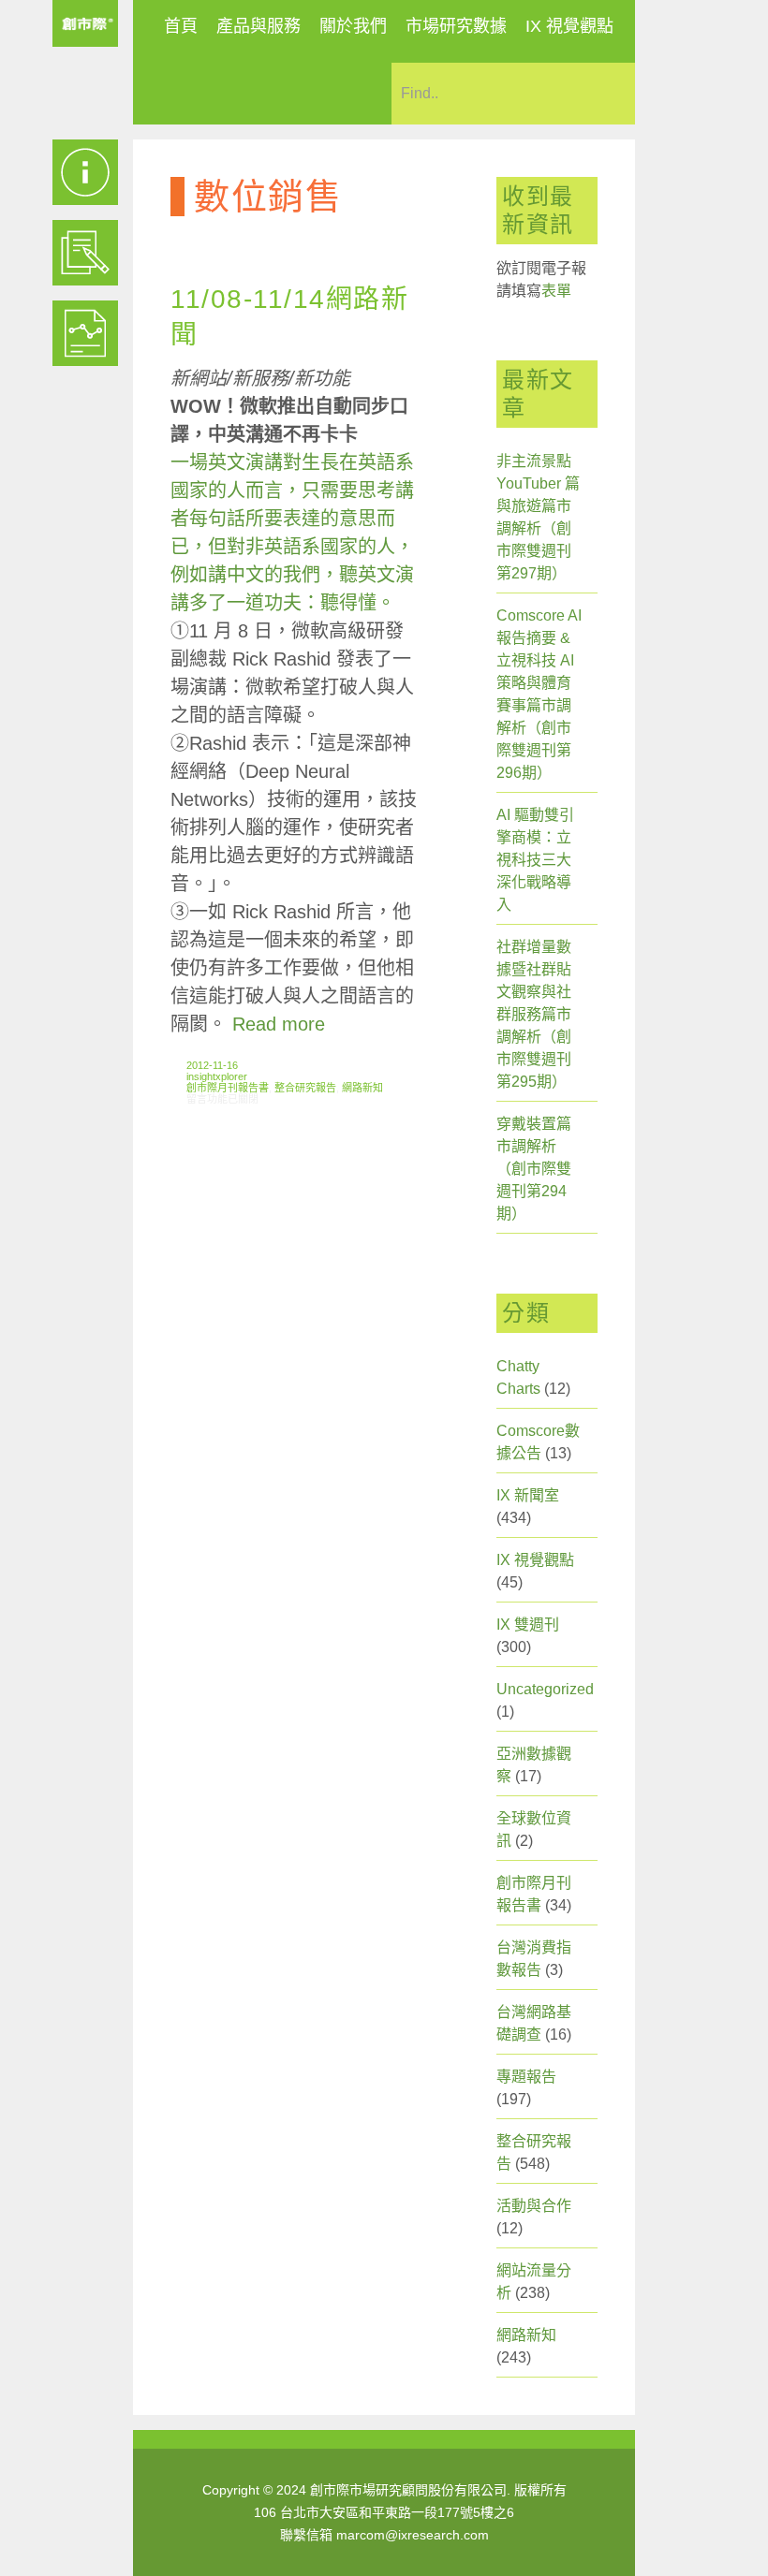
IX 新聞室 (528, 1495)
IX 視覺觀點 (569, 26)
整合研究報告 (305, 1088)
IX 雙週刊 (528, 1625)
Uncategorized (545, 1689)
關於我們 (353, 26)
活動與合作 (534, 2206)
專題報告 (526, 2077)
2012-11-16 (212, 1065)
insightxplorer (217, 1076)
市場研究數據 (456, 26)
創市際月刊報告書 (228, 1088)
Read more (279, 1024)
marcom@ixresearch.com (413, 2535)
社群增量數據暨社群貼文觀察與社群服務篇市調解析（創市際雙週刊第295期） (534, 1014)
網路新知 (362, 1088)
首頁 (181, 26)
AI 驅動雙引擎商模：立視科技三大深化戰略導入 (535, 860)
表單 (556, 291)
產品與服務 (258, 26)
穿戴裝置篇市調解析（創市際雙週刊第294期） (534, 1169)
